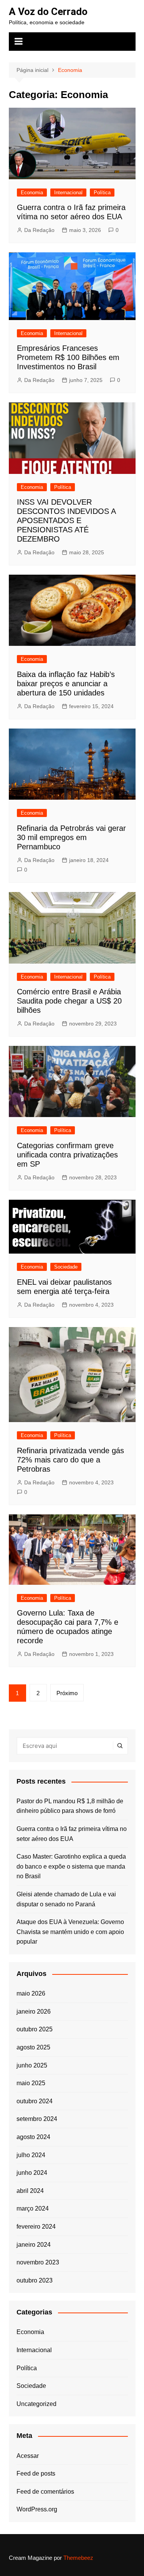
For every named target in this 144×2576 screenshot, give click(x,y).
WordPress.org (37, 2509)
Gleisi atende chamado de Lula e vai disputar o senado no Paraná (66, 1899)
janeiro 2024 (34, 2245)
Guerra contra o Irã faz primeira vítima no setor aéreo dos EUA (72, 1834)
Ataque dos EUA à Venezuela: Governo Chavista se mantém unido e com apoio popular (70, 1932)
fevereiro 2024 (36, 2227)
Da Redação (39, 230)
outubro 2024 (35, 2101)
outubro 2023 (35, 2280)
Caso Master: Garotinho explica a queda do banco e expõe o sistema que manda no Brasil (71, 1866)
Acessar (28, 2456)
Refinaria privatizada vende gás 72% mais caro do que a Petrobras (70, 1460)
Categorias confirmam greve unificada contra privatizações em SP (67, 1155)
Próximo (67, 1693)
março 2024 (33, 2208)
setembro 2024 (37, 2119)
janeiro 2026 (34, 2012)
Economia (32, 193)
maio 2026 (31, 1993)
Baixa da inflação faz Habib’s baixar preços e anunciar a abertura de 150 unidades (66, 684)
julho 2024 (31, 2155)
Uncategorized (36, 2404)
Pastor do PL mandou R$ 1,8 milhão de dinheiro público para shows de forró (70, 1806)
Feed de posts (36, 2473)
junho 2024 (32, 2173)
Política (102, 193)
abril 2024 (30, 2191)
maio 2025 (31, 2083)
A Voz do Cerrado (48, 12)
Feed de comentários (45, 2492)
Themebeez (78, 2558)
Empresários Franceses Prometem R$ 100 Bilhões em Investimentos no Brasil (68, 357)
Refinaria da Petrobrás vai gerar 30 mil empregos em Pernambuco (71, 837)
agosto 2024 (33, 2137)
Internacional (68, 193)
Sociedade (66, 1267)
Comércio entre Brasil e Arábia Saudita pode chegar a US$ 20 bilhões (69, 1001)
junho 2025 (32, 2065)
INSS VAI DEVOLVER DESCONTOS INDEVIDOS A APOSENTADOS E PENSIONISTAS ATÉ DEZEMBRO (66, 520)
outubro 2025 (35, 2029)
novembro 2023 (38, 2262)
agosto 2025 (33, 2047)
